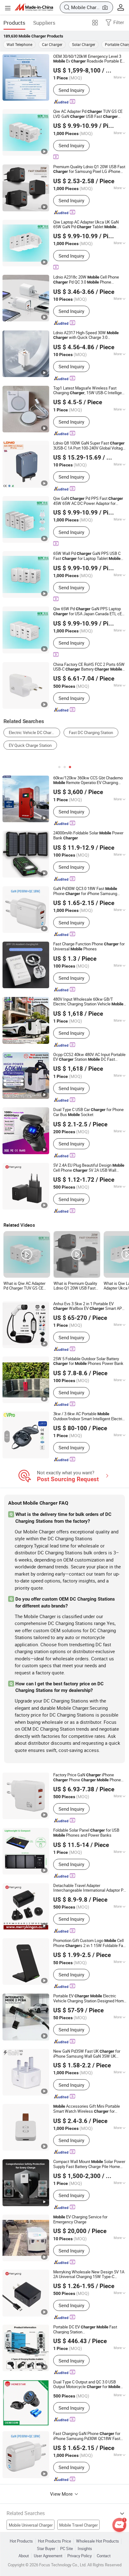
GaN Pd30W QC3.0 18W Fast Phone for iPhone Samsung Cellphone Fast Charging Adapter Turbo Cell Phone (88, 891)
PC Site (67, 2549)
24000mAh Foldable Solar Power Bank (88, 836)
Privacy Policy (80, 2556)
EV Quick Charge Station (30, 745)
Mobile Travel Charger (78, 2525)
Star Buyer (46, 2549)
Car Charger (52, 44)
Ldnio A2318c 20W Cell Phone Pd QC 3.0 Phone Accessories (86, 280)
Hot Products (21, 2541)
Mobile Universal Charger (31, 2525)
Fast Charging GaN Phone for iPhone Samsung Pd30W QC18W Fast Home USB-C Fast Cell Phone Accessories (87, 2436)
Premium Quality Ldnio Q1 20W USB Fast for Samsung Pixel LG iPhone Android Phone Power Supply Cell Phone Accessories (89, 169)
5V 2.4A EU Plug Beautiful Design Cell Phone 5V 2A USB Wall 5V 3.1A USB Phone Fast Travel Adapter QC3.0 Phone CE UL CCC (89, 1168)
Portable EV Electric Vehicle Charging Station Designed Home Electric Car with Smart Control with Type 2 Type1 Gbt (90, 1998)
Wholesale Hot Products (98, 2541)
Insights (85, 2549)
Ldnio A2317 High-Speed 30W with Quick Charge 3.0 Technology (86, 335)
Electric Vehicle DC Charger (33, 732)
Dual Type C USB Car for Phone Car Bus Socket (88, 1112)
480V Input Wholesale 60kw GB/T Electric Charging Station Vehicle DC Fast (88, 1002)
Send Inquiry (71, 90)
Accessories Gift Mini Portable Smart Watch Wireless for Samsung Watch (87, 2109)
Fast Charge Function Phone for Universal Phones (89, 947)
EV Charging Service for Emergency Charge (80, 2219)
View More (62, 2494)
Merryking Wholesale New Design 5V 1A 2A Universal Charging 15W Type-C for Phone (89, 2274)
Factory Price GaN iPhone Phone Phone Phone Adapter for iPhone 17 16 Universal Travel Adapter (87, 1778)
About (24, 2556)
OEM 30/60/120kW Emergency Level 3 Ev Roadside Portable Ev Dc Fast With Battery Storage (89, 59)
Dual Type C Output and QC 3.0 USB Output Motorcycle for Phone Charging (87, 2385)
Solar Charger (84, 44)
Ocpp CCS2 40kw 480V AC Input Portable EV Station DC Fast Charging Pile (89, 1057)
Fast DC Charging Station (91, 732)
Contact (104, 2556)
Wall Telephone (19, 44)
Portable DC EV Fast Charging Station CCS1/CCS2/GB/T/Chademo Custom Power (86, 2329)
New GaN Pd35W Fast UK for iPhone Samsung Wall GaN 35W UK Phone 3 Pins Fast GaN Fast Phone (90, 2054)
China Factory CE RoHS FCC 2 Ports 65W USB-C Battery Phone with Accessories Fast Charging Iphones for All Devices (89, 667)
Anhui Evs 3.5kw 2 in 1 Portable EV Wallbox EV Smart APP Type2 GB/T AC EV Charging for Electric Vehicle (89, 1306)
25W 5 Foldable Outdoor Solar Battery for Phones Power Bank (88, 1361)
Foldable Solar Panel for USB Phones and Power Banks (86, 1833)
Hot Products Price (54, 2541)
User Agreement (48, 2556)
